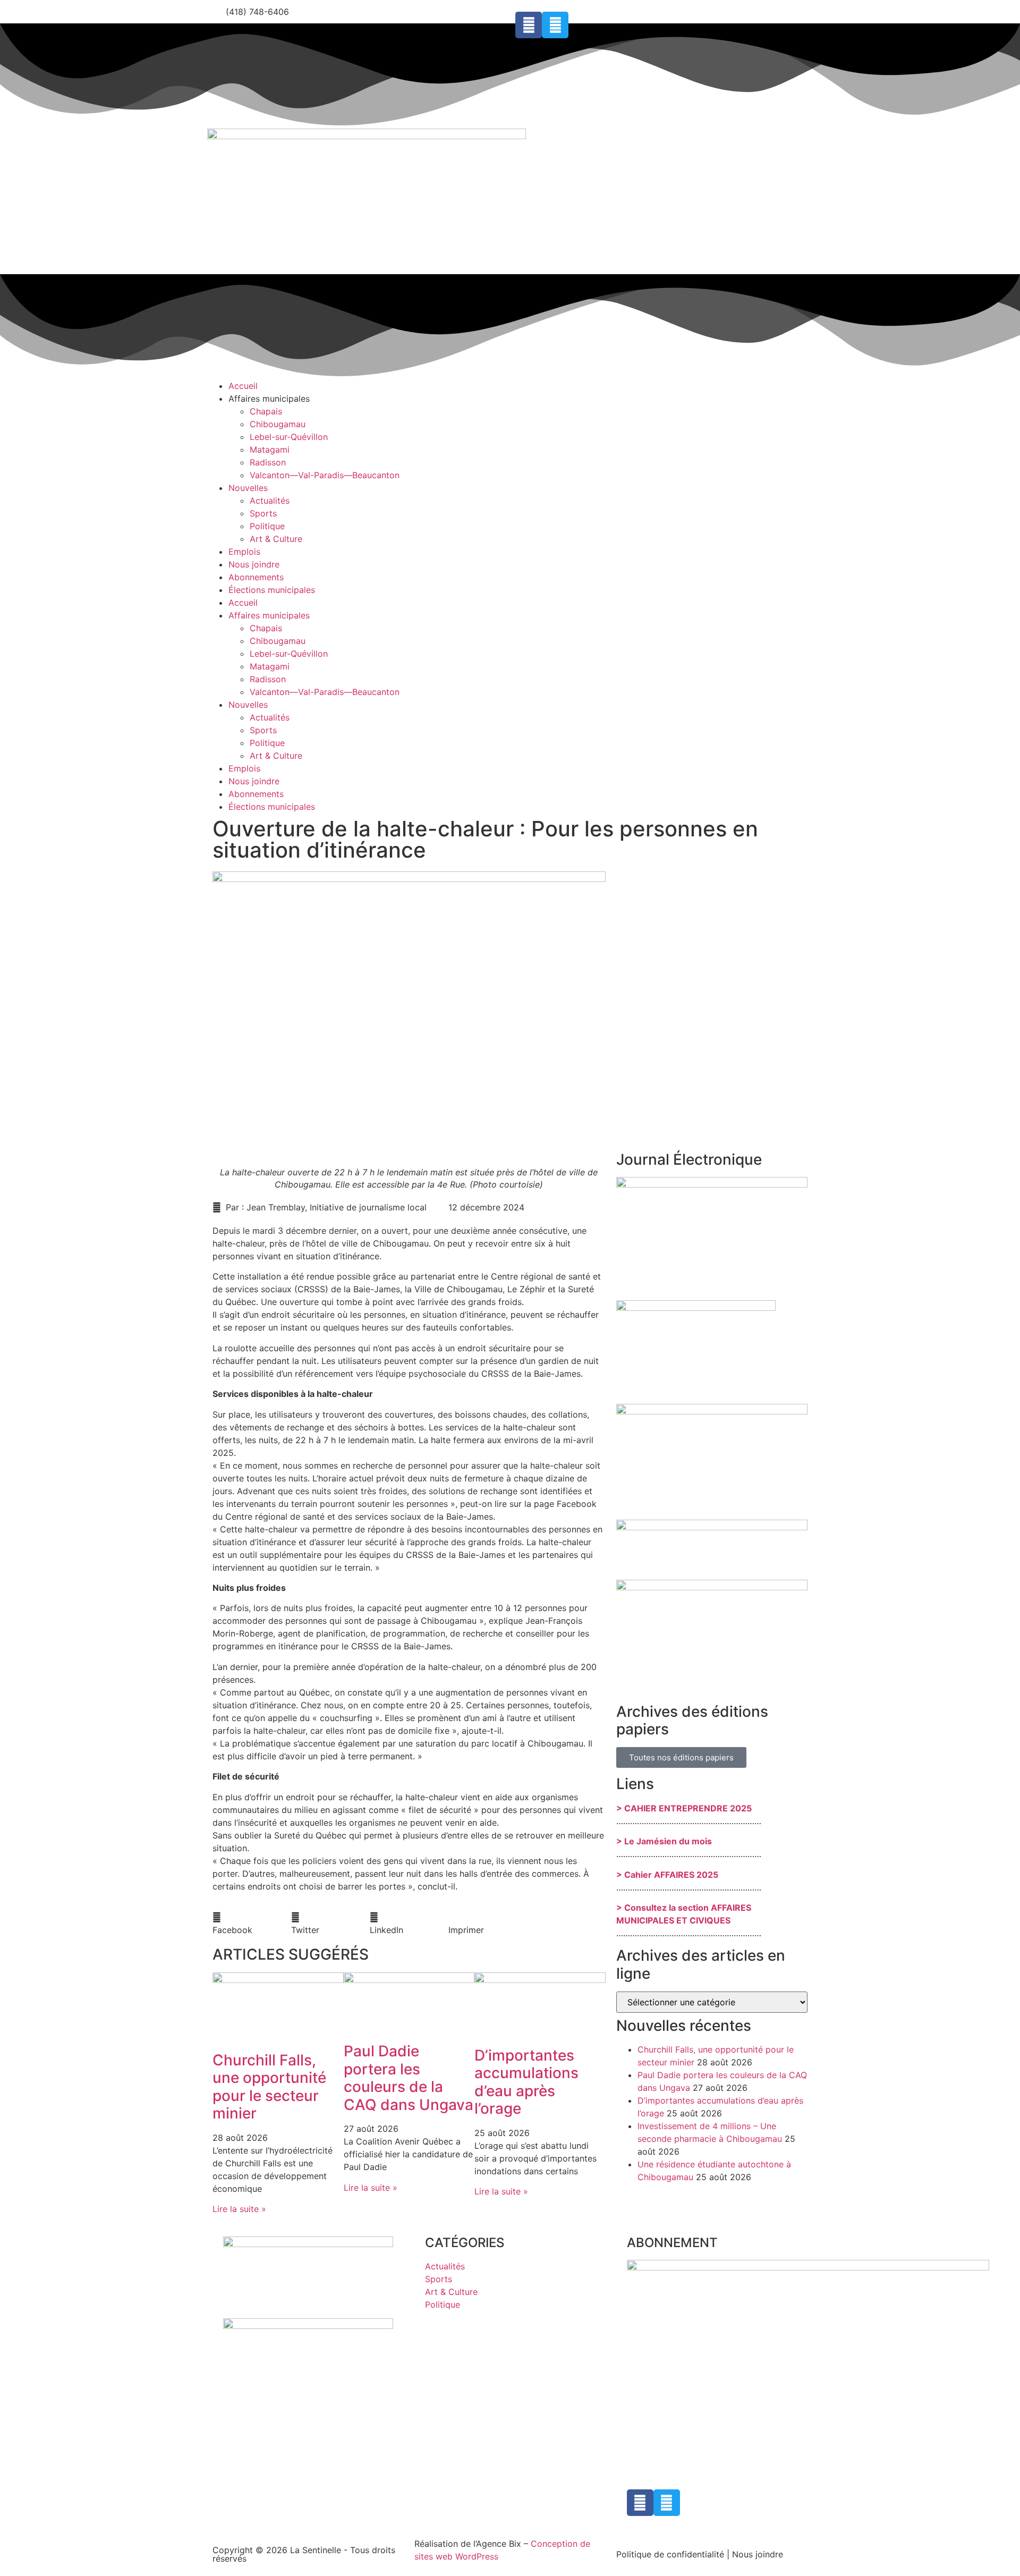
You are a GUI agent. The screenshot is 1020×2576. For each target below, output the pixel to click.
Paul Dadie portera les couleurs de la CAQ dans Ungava (409, 2078)
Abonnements (256, 577)
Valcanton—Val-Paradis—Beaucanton (325, 475)
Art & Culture (276, 539)
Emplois (244, 552)
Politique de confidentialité (670, 2554)
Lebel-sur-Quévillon (289, 437)
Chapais (266, 411)
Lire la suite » (239, 2209)
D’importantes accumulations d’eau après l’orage (526, 2082)
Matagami (270, 450)
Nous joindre (254, 564)
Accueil (243, 386)
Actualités (270, 501)
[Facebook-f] (529, 25)
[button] (252, 1923)
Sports (263, 513)
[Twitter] (555, 25)
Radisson (268, 462)
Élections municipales (272, 590)
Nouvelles (248, 488)
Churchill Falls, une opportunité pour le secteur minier (269, 2087)
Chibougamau (278, 424)
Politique (267, 526)
